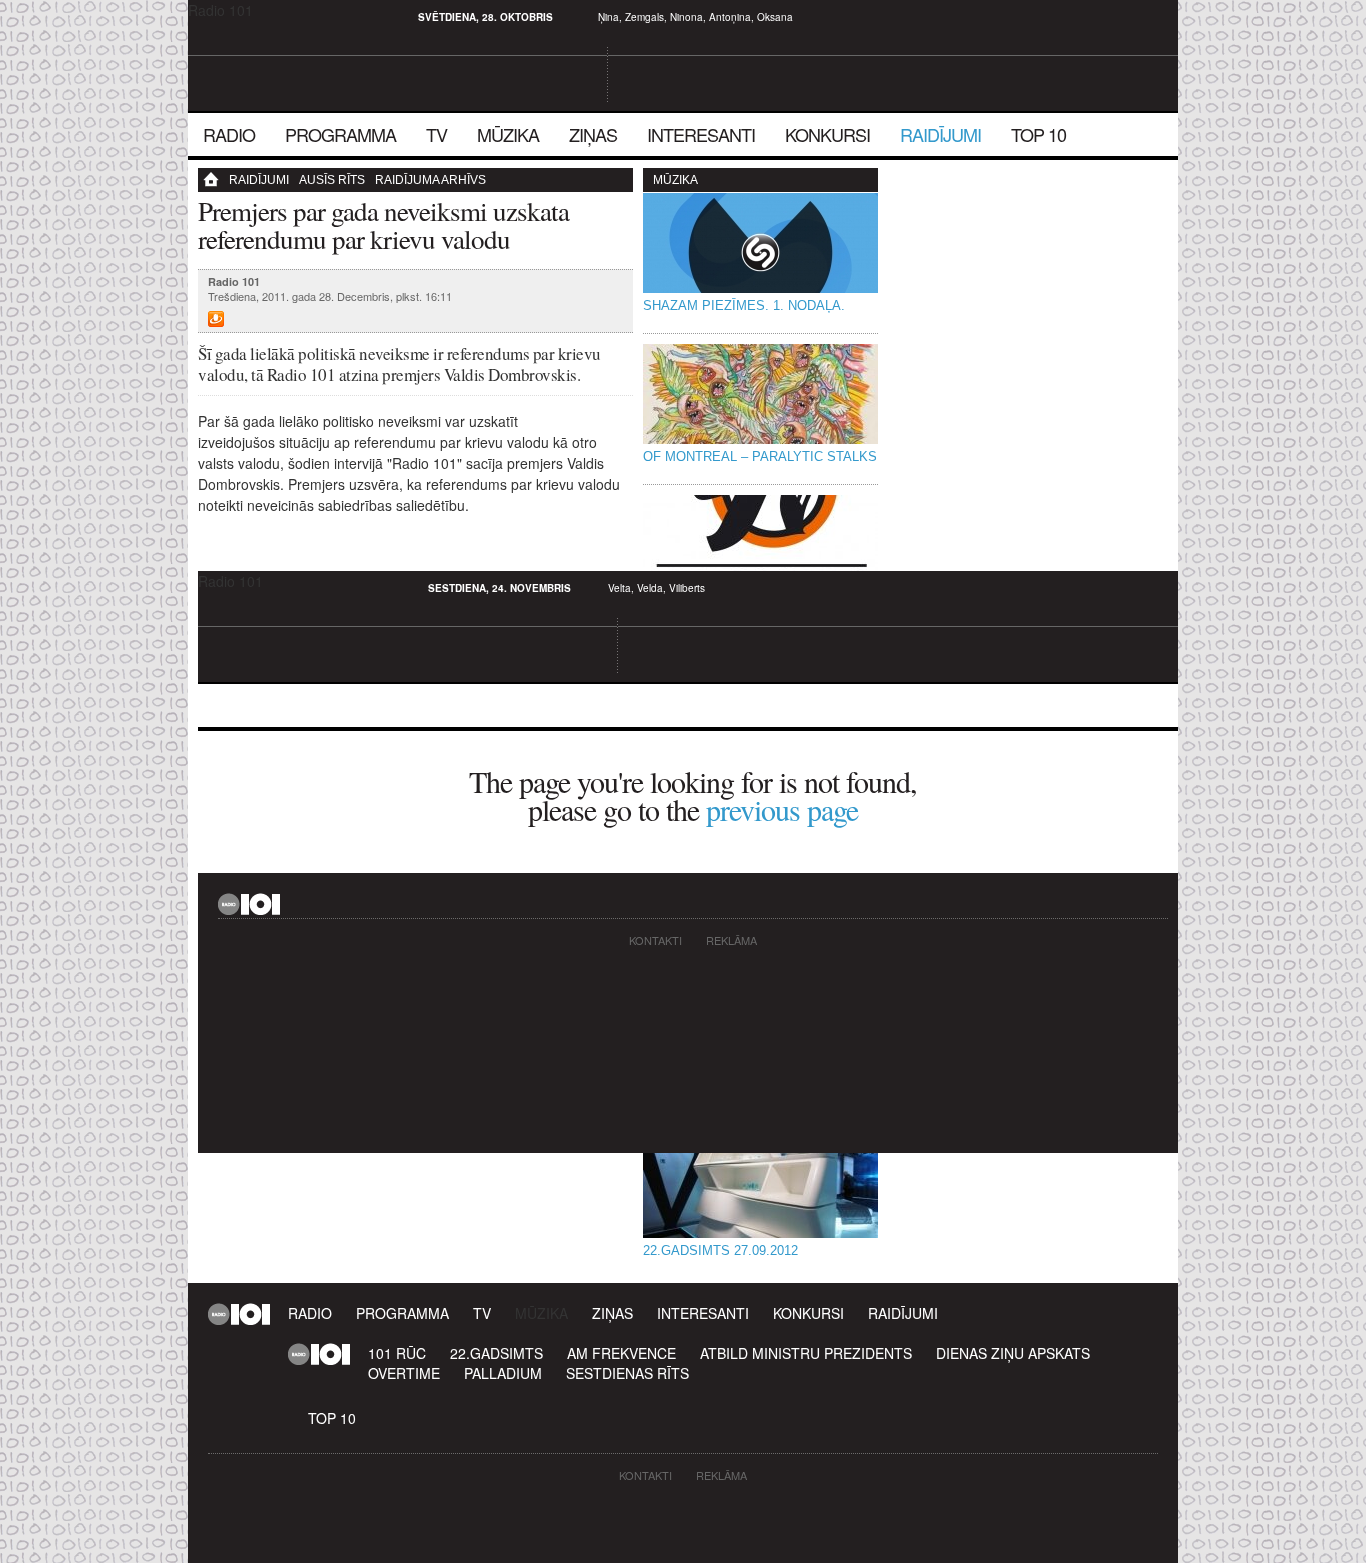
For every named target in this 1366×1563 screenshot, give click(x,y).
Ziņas (593, 134)
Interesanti (701, 134)
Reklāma (731, 940)
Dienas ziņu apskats (1013, 1353)
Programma (340, 134)
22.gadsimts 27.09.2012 (720, 1250)
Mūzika (508, 134)
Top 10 (1038, 134)
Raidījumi (940, 134)
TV (436, 134)
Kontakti (655, 940)
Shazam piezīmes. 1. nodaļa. (744, 305)
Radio (229, 134)
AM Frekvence (621, 1353)
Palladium (503, 1373)
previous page (782, 809)
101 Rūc (397, 1353)
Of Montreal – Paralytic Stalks (760, 456)
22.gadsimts (496, 1353)
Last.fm (247, 17)
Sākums (218, 180)
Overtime (404, 1373)
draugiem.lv (223, 17)
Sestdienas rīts (627, 1373)
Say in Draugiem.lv (216, 319)
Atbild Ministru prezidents (806, 1353)
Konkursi (827, 134)
